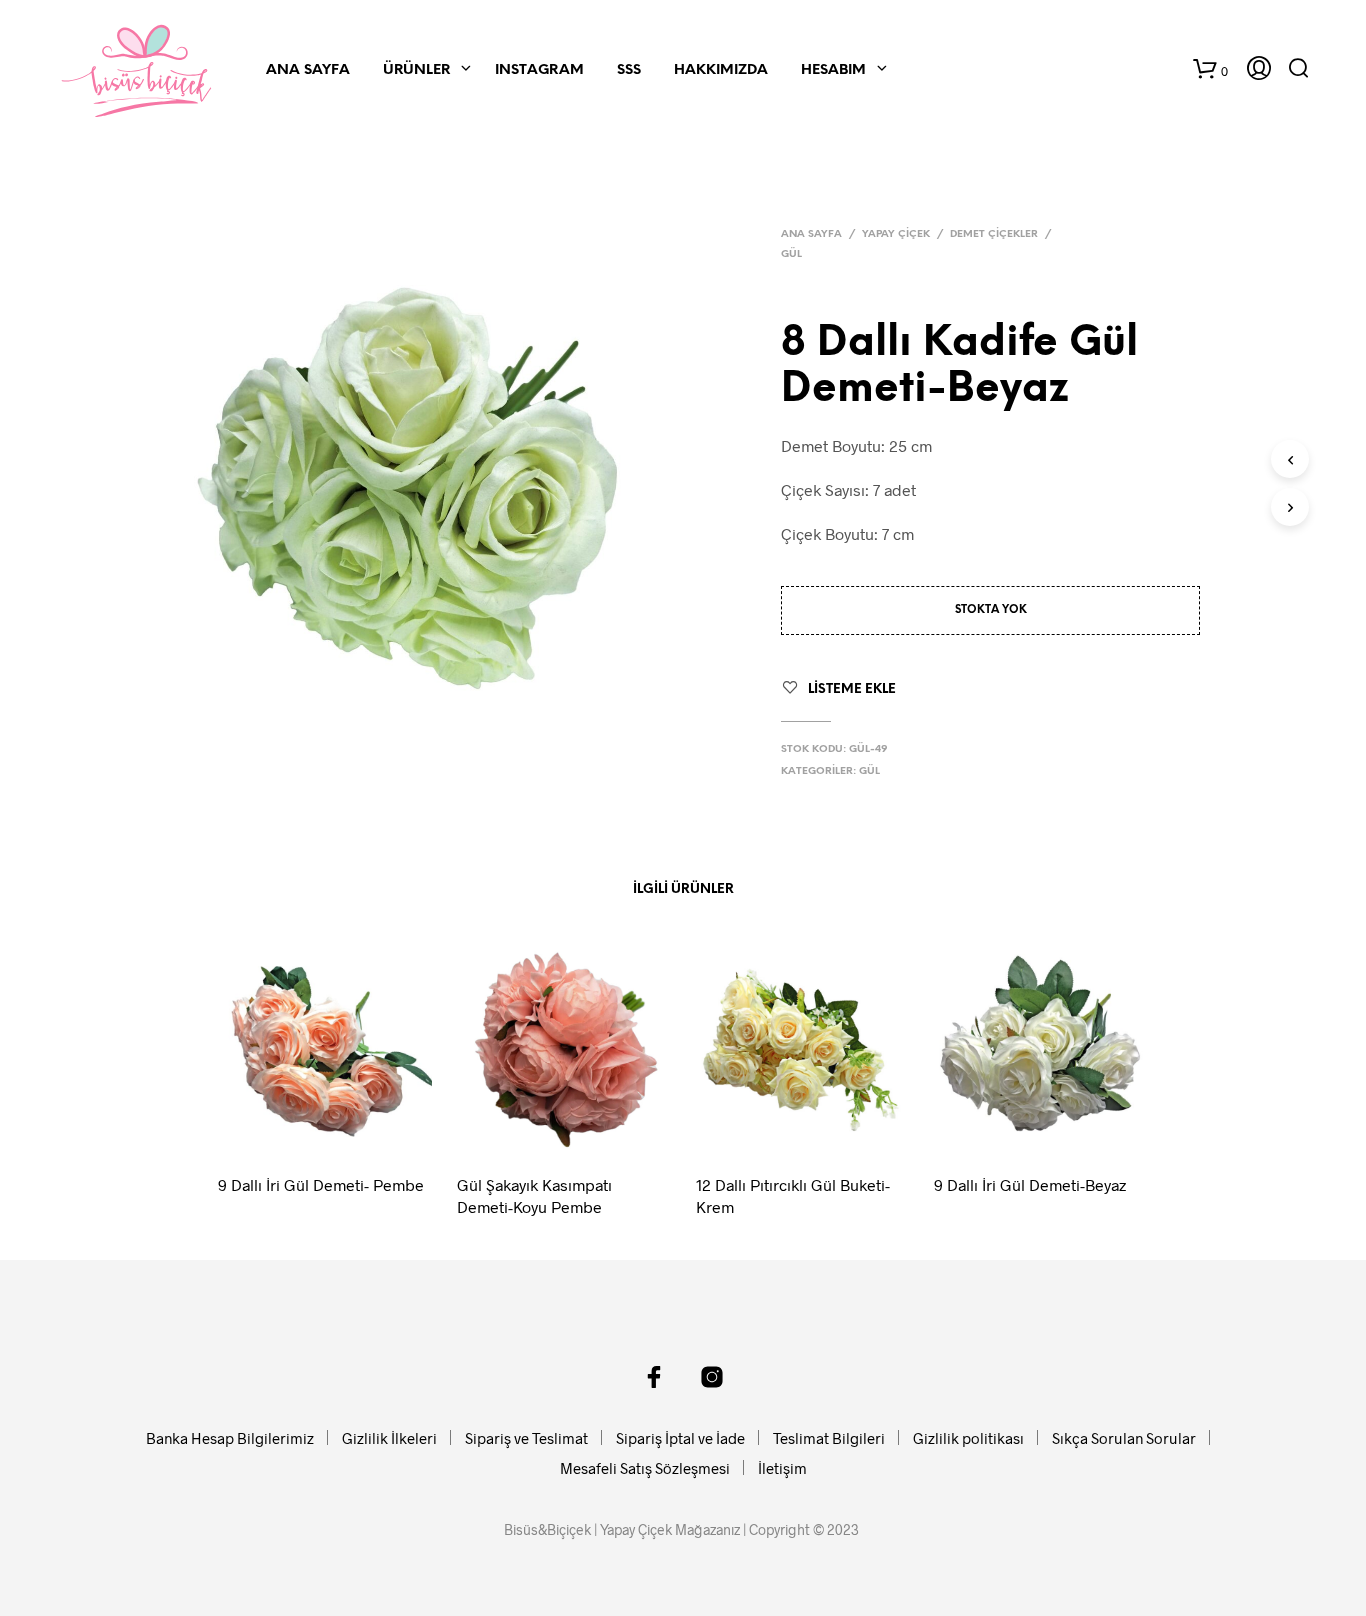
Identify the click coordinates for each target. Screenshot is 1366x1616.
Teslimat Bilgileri (829, 1438)
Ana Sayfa (308, 70)
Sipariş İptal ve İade (680, 1438)
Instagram (539, 70)
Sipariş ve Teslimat (526, 1438)
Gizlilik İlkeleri (389, 1438)
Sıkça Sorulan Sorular (1124, 1438)
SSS (629, 70)
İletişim (782, 1468)
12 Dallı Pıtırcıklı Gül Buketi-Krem (793, 1195)
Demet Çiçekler (994, 234)
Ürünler (416, 70)
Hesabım (833, 70)
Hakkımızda (721, 70)
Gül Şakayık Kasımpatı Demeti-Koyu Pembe (534, 1195)
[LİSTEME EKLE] (344, 1130)
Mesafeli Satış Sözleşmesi (645, 1468)
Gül (791, 254)
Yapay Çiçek (896, 234)
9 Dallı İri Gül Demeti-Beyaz (1030, 1184)
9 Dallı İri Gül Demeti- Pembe (321, 1184)
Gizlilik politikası (968, 1438)
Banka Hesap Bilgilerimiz (230, 1438)
